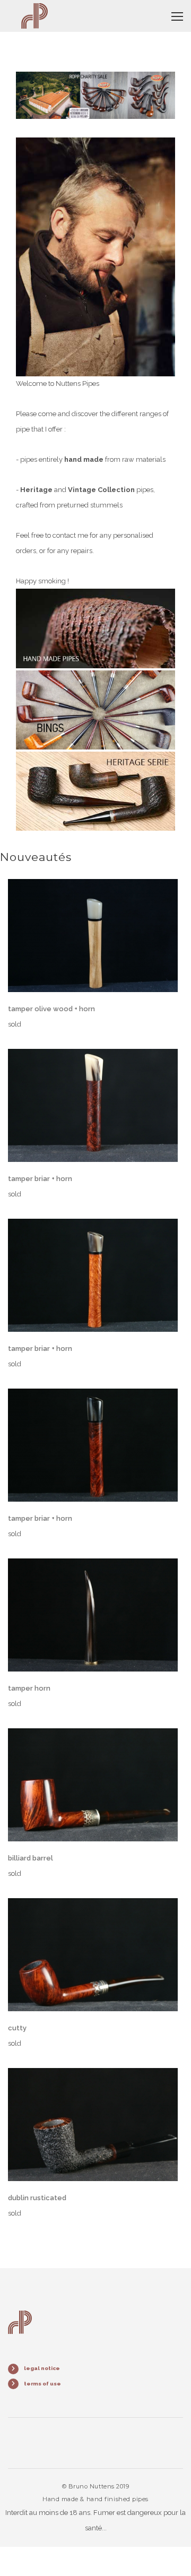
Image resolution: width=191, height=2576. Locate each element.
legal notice (42, 2368)
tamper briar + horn (40, 1179)
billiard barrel (31, 1858)
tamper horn (29, 1688)
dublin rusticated (37, 2198)
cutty (17, 2028)
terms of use (42, 2384)
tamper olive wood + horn (51, 1009)
